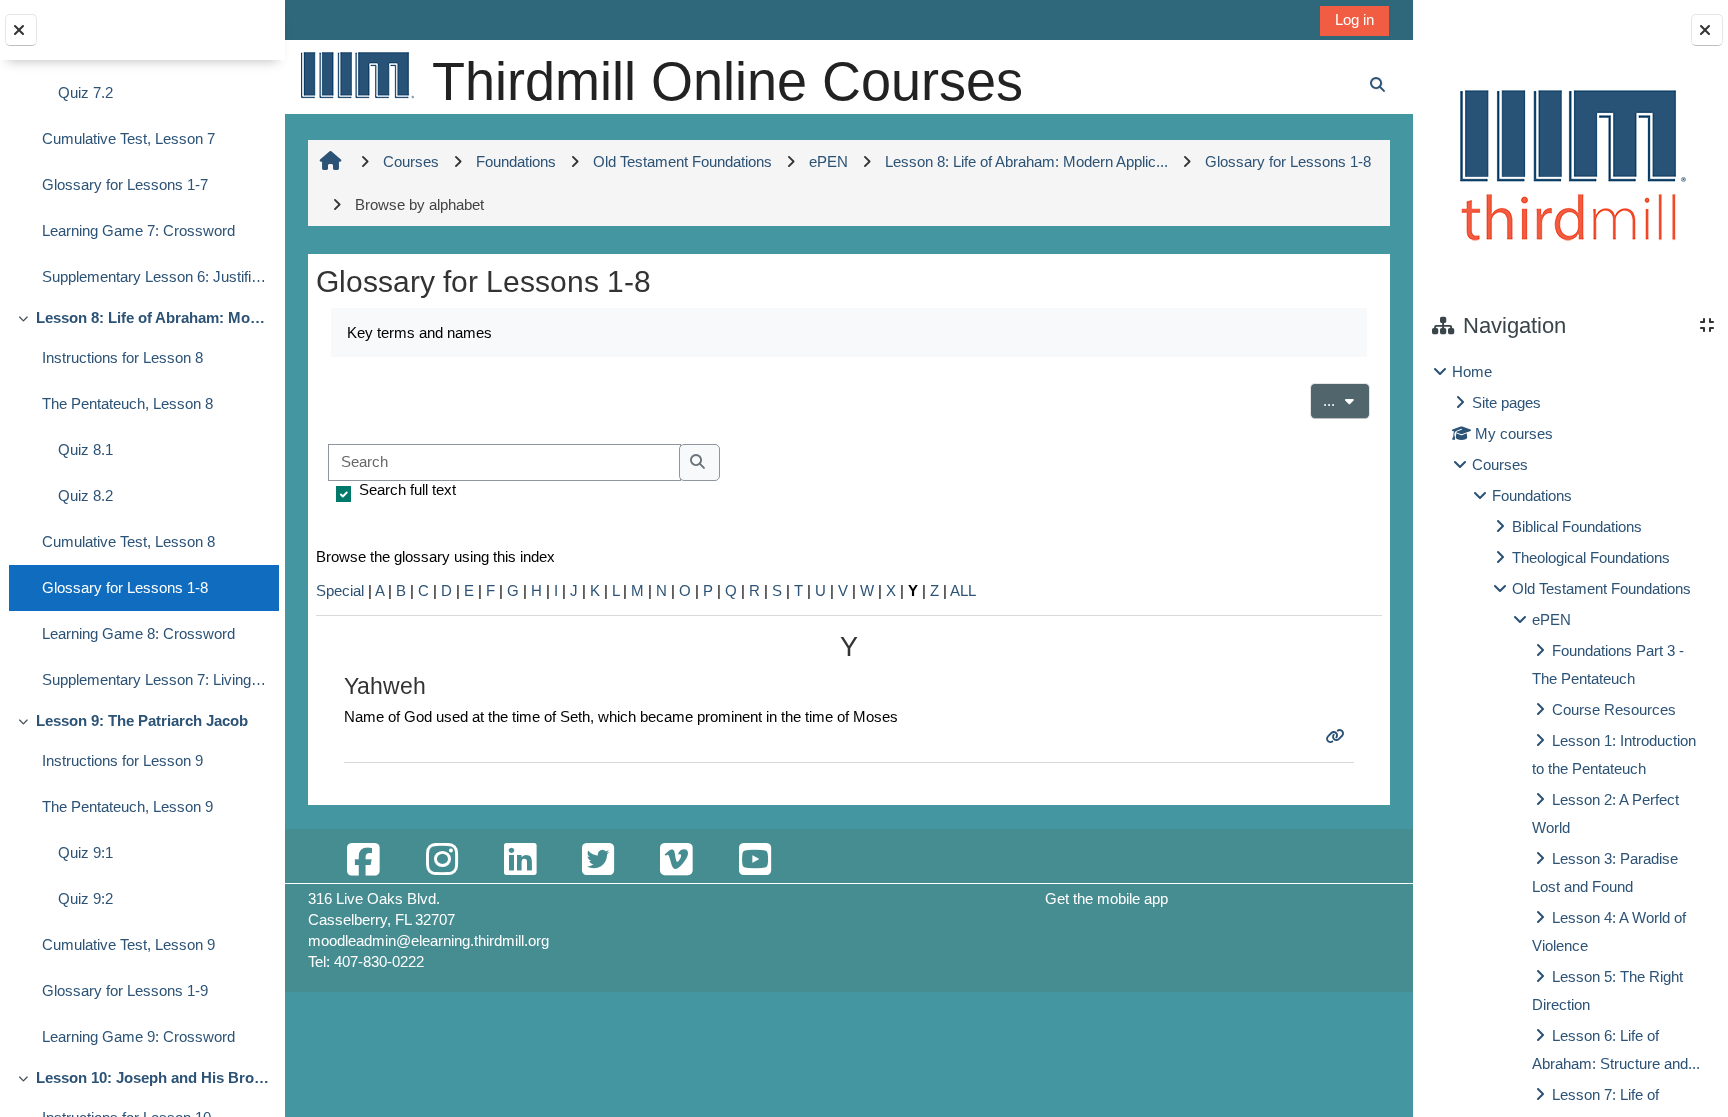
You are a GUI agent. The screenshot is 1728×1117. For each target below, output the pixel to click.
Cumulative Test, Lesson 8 (128, 541)
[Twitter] (598, 860)
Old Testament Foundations (1601, 588)
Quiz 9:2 (85, 898)
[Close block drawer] (1707, 30)
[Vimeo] (676, 860)
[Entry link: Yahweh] (1337, 736)
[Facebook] (363, 860)
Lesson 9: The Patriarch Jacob (142, 720)
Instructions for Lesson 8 (122, 357)
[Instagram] (442, 860)
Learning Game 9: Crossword (138, 1036)
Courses (1500, 464)
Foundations (1532, 495)
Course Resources (1614, 709)
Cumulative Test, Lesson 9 (128, 944)
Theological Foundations (1591, 557)
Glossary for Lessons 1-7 (125, 184)
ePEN (1551, 619)
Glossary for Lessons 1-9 (125, 990)
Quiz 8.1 (85, 449)
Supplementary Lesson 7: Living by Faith (155, 679)
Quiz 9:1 (85, 852)
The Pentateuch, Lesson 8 (127, 403)
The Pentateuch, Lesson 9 (127, 806)
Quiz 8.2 (85, 495)
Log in (1354, 19)
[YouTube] (755, 860)
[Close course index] (21, 30)
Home (1472, 371)
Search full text (407, 489)
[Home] (356, 74)
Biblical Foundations (1577, 526)
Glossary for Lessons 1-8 (125, 587)
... (1346, 400)
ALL (963, 590)
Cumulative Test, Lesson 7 (128, 138)
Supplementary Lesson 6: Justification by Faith (155, 276)
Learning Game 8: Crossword (138, 633)
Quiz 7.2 (85, 92)
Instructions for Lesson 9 (122, 760)
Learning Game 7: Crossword (138, 230)
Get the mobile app (1106, 898)
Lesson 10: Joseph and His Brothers (152, 1077)
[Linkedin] (520, 860)
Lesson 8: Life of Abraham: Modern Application (152, 317)
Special (340, 590)
